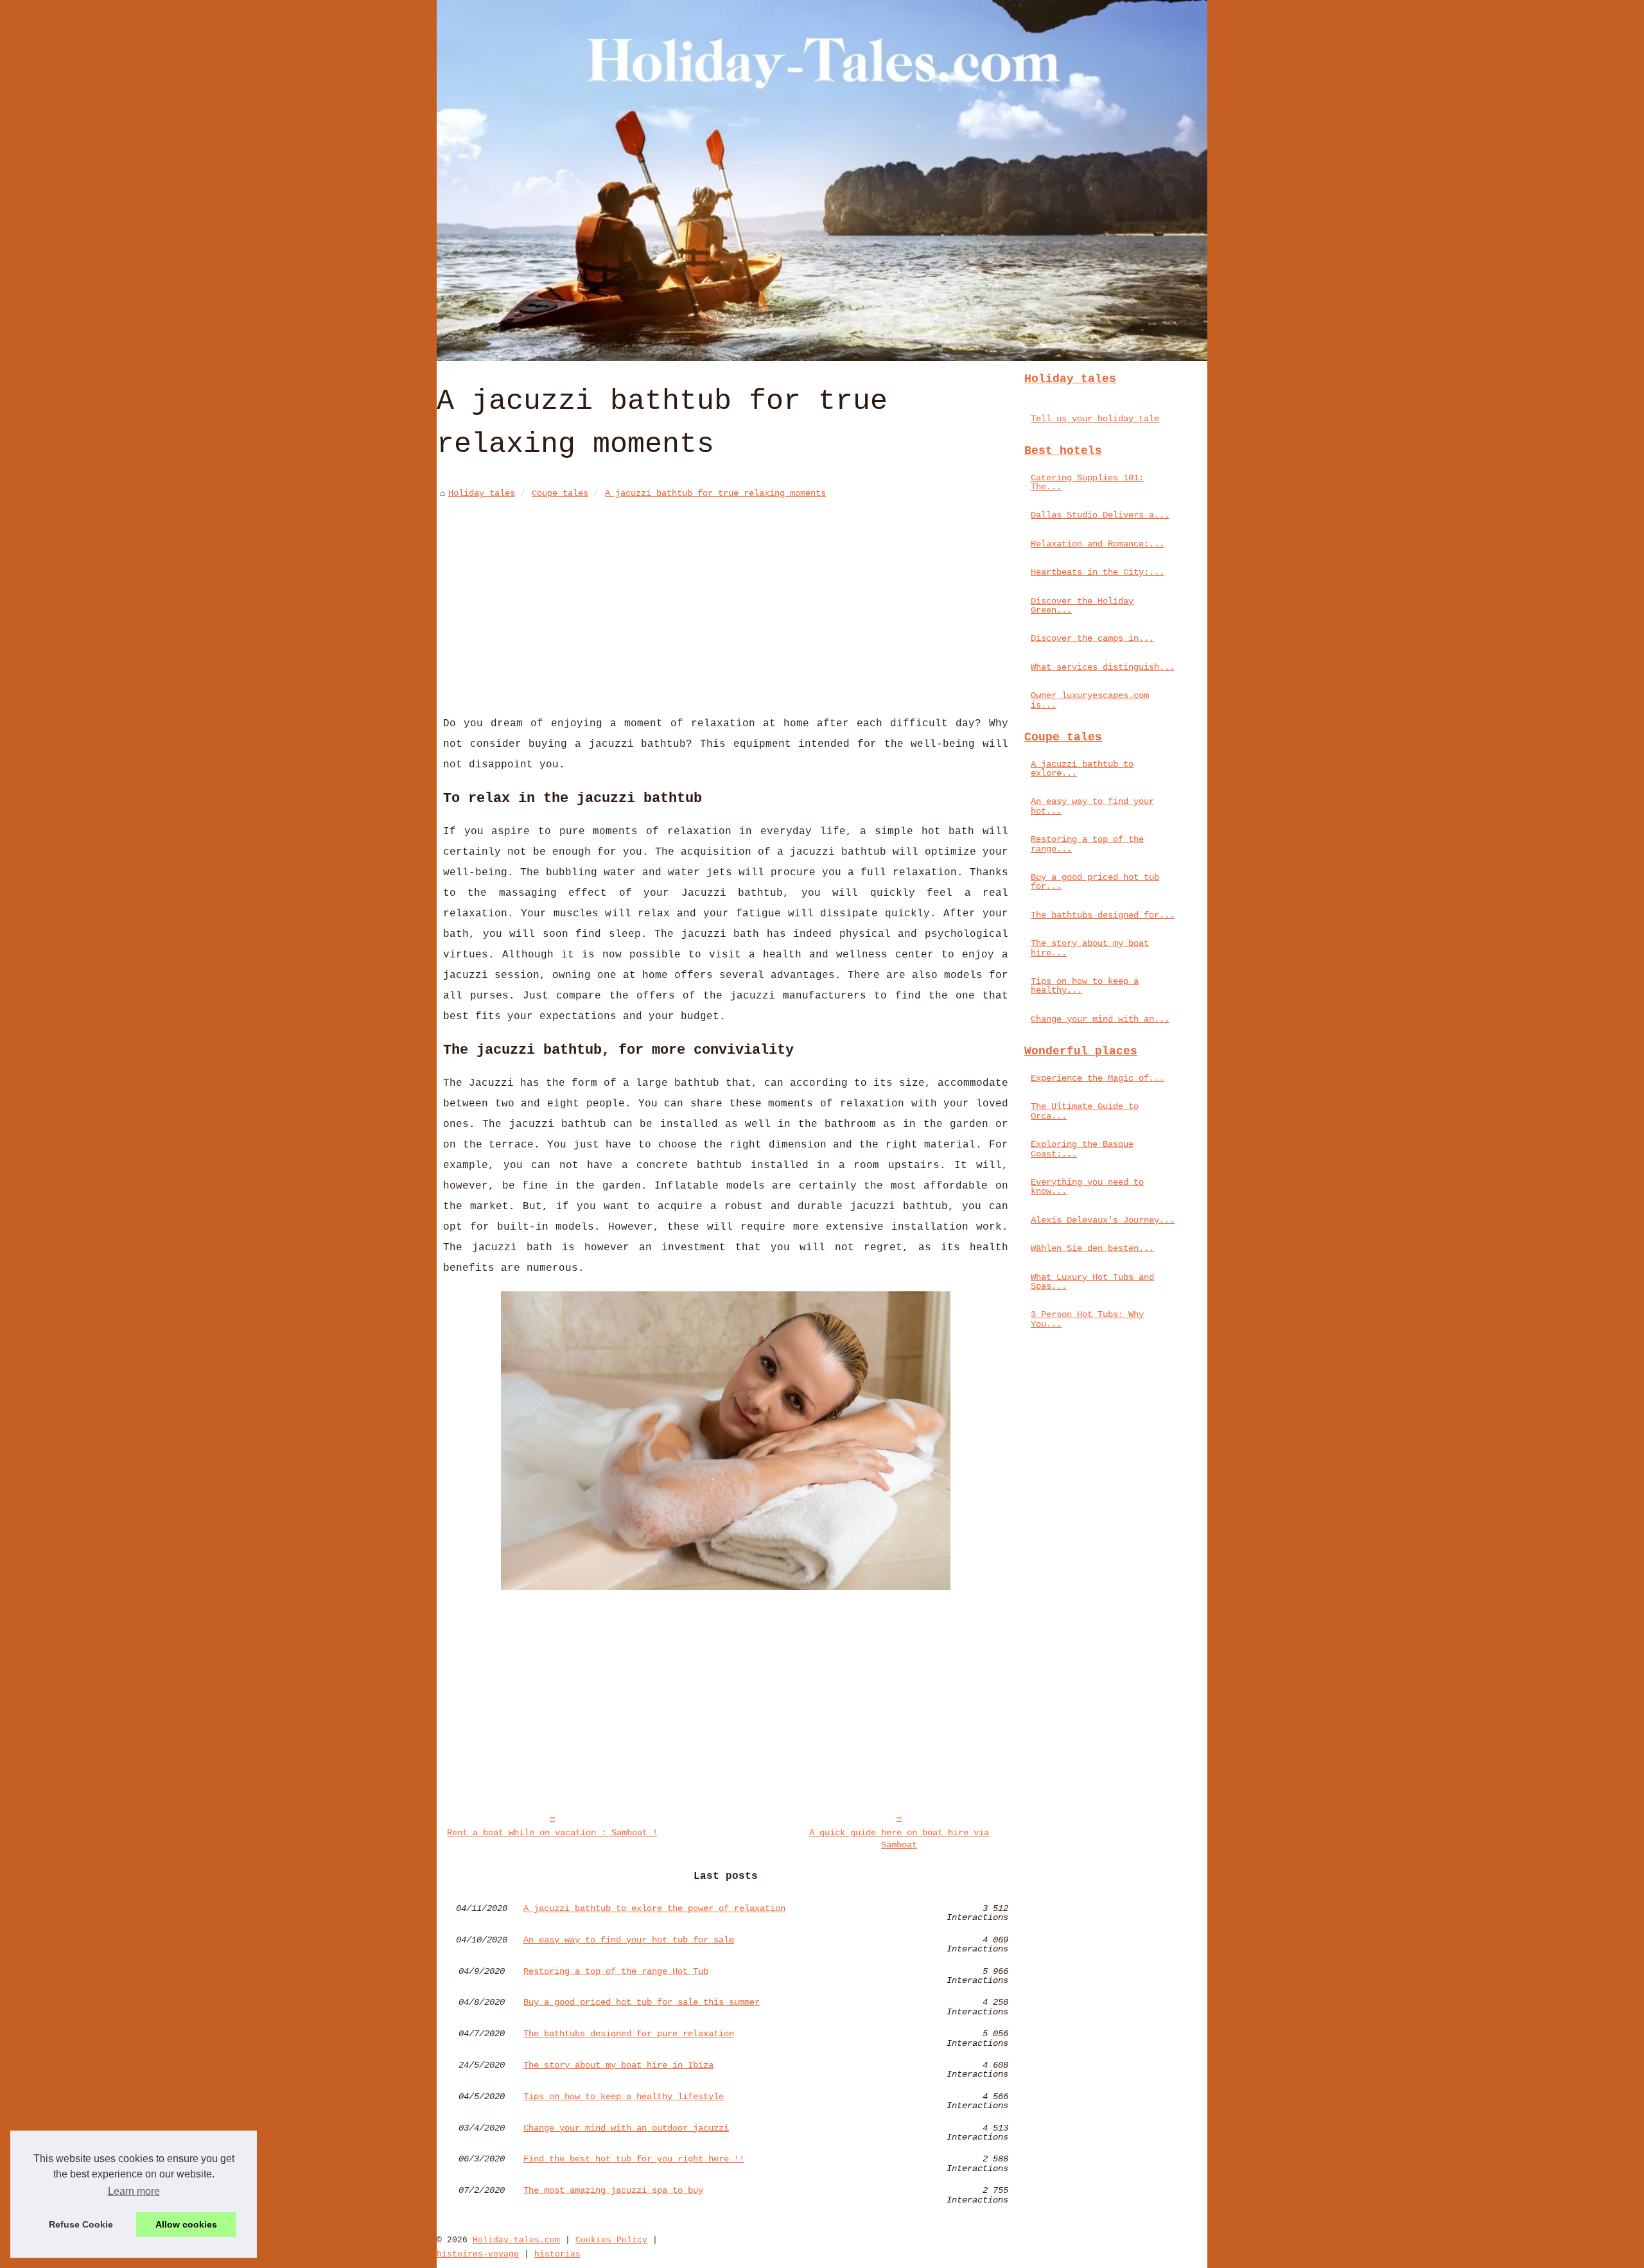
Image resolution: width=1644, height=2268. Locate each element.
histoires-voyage (478, 2254)
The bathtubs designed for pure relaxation (629, 2034)
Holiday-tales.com (516, 2240)
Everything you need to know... (1087, 1187)
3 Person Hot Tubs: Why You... (1087, 1319)
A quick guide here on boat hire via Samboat (899, 1839)
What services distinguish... (1103, 667)
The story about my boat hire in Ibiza (618, 2065)
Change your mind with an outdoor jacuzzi (626, 2128)
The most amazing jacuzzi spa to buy (613, 2191)
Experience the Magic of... (1097, 1078)
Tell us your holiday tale (1095, 419)
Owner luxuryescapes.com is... (1090, 700)
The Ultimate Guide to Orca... (1085, 1111)
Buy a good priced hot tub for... (1095, 882)
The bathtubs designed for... (1103, 915)
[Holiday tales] (822, 180)
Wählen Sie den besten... (1092, 1248)
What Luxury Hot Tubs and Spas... (1092, 1282)
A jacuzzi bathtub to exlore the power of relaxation (654, 1909)
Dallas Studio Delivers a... (1100, 515)
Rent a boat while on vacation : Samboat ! (552, 1833)
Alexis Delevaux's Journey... (1103, 1220)
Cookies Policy (611, 2240)
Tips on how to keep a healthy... (1085, 986)
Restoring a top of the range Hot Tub (616, 1972)
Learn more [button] (134, 2191)
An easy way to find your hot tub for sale (629, 1940)
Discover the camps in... (1092, 638)
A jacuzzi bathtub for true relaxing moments (715, 493)
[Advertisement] (726, 598)
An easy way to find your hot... (1092, 806)
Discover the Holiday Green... (1082, 606)
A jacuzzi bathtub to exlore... (1082, 769)
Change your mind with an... (1100, 1019)
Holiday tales (482, 493)
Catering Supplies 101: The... (1087, 482)
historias (557, 2254)
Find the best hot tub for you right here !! (634, 2159)
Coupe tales (560, 493)
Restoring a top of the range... (1087, 844)
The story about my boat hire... (1090, 948)
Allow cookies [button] (186, 2224)
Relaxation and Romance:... (1097, 544)
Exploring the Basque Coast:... (1082, 1149)
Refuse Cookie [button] (81, 2224)
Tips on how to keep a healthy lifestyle (624, 2097)
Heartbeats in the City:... (1097, 572)
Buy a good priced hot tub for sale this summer (642, 2002)
